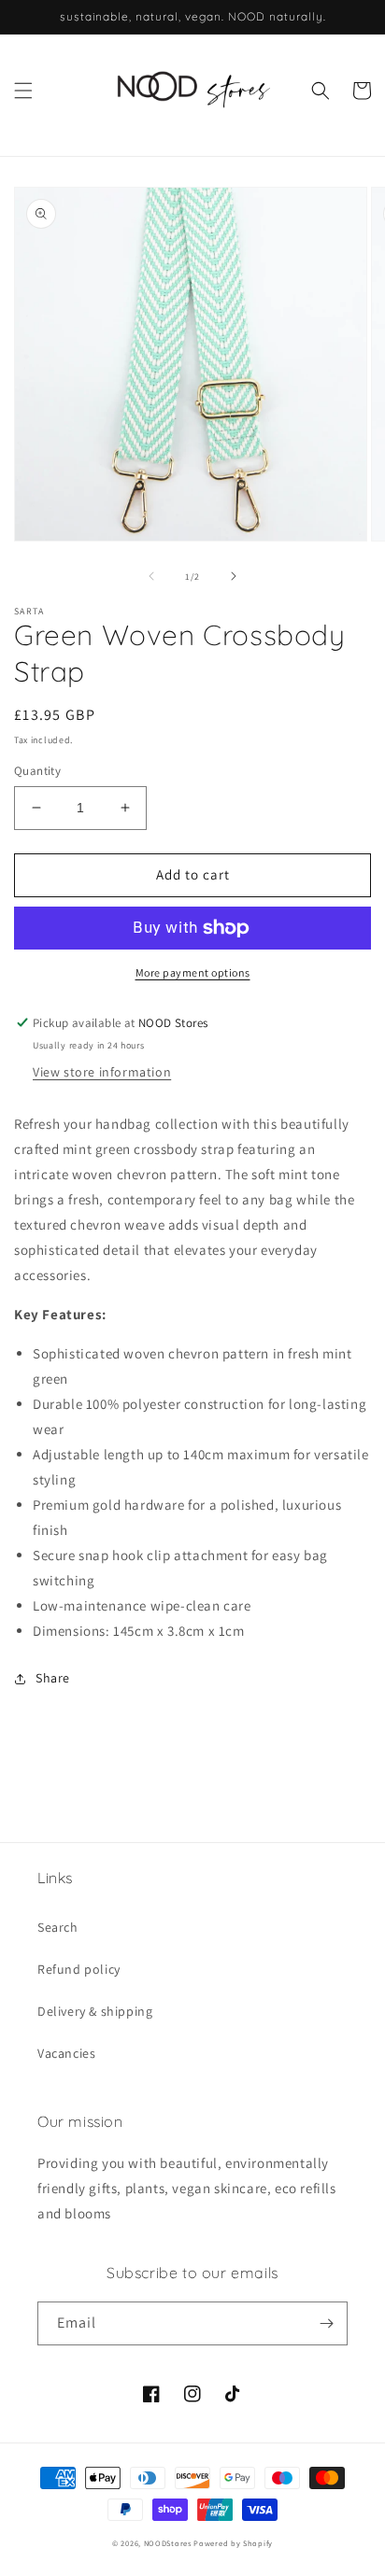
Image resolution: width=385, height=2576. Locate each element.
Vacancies (66, 2053)
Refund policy (79, 1969)
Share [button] (53, 1678)
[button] (23, 91)
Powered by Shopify (233, 2543)
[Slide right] (234, 576)
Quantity (37, 771)
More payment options (193, 972)
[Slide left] (151, 576)
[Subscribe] (326, 2323)
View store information (102, 1072)
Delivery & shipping (95, 2011)
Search (58, 1927)
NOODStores (168, 2543)
